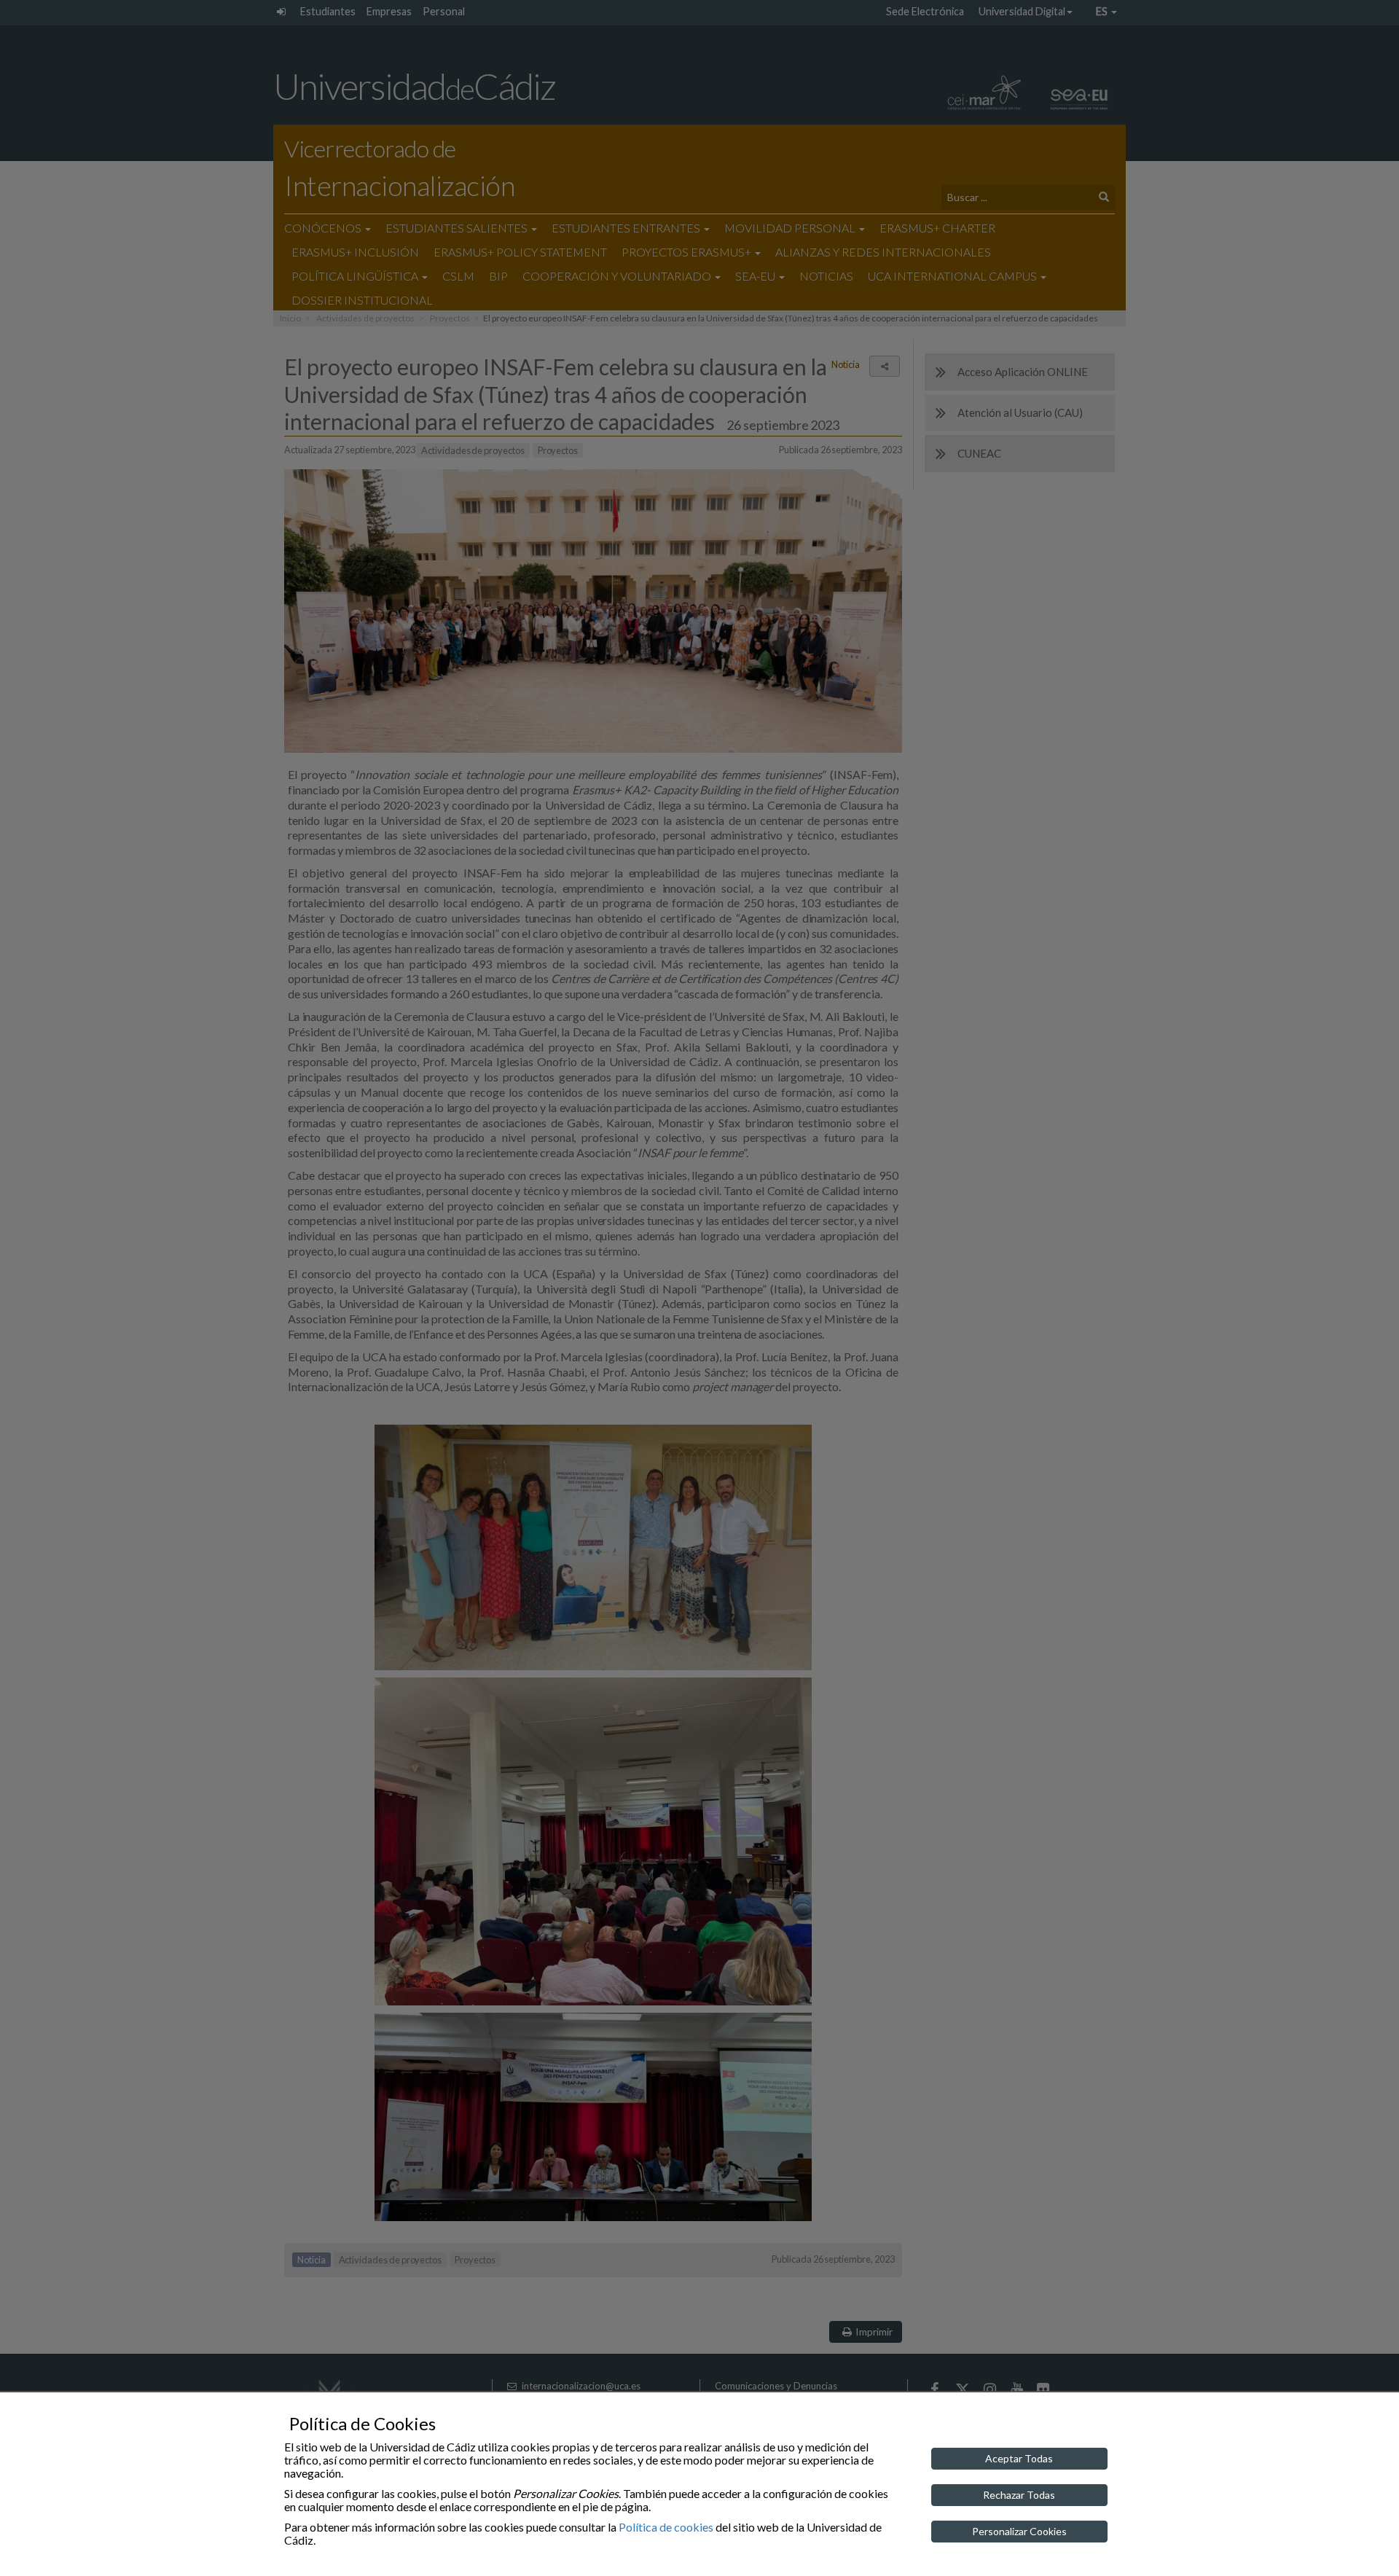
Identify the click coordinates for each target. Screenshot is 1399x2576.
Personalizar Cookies (1019, 2531)
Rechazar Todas (1019, 2495)
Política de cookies (666, 2527)
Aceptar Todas (1019, 2458)
